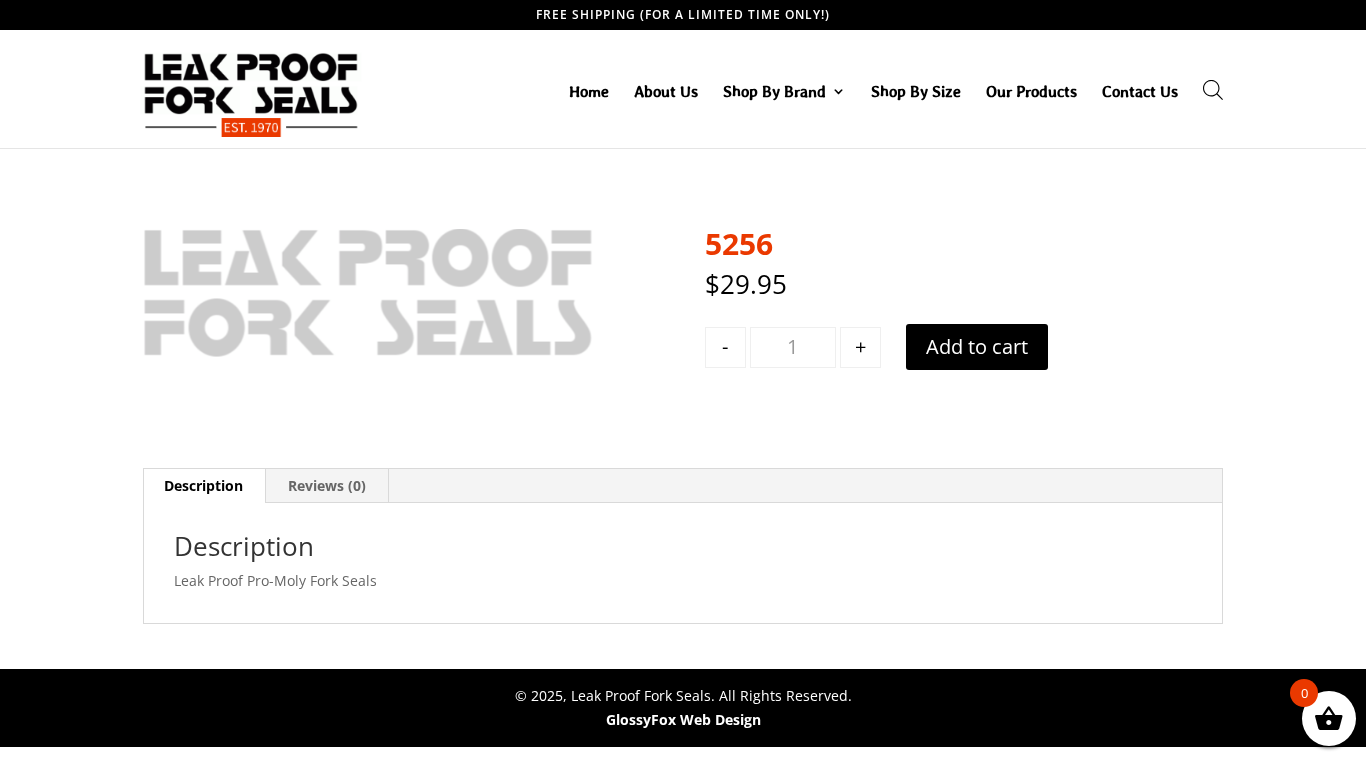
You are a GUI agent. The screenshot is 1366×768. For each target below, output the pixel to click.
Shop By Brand (774, 92)
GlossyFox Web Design (683, 719)
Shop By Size (916, 92)
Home (589, 92)
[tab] (204, 486)
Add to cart (977, 346)
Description (203, 485)
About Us (666, 92)
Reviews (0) (327, 485)
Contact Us (1140, 92)
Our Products (1031, 92)
